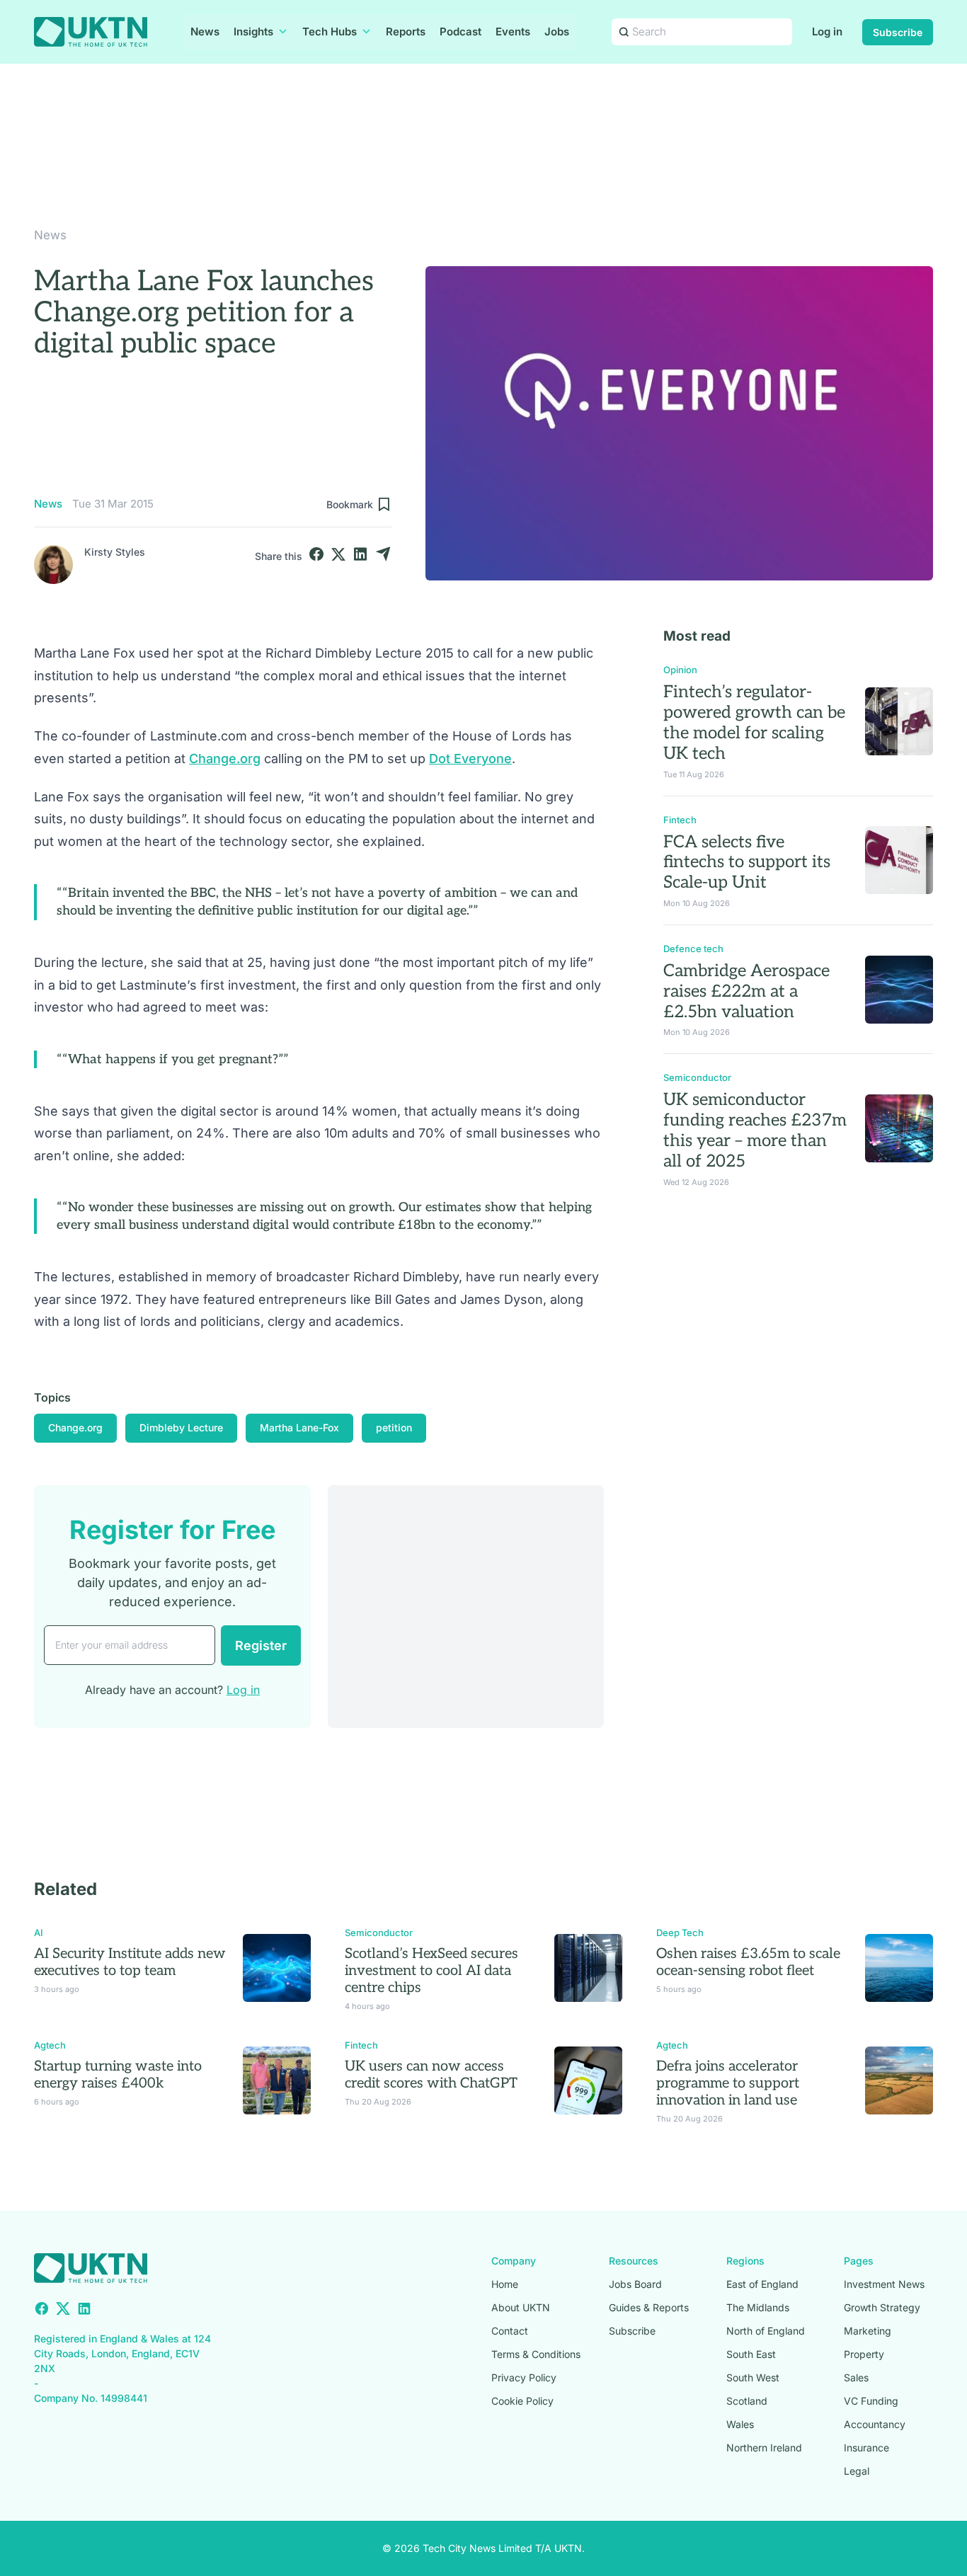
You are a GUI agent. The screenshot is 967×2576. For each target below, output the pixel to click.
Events (513, 32)
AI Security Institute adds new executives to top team (130, 1962)
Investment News (884, 2284)
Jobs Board (635, 2284)
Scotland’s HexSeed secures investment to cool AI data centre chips (431, 1971)
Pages (859, 2261)
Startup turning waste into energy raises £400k (118, 2075)
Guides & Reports (649, 2307)
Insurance (866, 2448)
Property (864, 2354)
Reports (406, 32)
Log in (827, 32)
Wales (740, 2424)
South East (751, 2354)
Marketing (868, 2331)
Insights (253, 32)
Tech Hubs (330, 32)
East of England (762, 2284)
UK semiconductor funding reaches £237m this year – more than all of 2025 (755, 1130)
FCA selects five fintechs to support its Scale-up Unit (747, 863)
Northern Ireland (764, 2448)
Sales (856, 2377)
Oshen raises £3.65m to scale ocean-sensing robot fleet (748, 1962)
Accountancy (875, 2424)
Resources (634, 2261)
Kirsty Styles (115, 552)
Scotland (747, 2401)
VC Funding (871, 2401)
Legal (857, 2471)
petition (394, 1427)
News (205, 32)
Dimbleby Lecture (181, 1427)
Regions (745, 2261)
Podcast (460, 32)
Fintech (680, 820)
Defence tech (693, 949)
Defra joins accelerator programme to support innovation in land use (728, 2083)
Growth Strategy (882, 2307)
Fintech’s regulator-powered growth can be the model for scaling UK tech (754, 722)
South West (753, 2377)
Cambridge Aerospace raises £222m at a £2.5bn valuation (746, 991)
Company (514, 2261)
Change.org (225, 759)
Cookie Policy (522, 2401)
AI (39, 1933)
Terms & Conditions (536, 2354)
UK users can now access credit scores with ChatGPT (431, 2075)
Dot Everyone (470, 759)
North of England (766, 2331)
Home (505, 2284)
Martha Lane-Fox (299, 1427)
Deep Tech (680, 1933)
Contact (510, 2331)
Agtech (50, 2045)
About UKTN (521, 2307)
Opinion (680, 670)
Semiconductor (697, 1077)
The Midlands (758, 2307)
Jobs (557, 32)
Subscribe (898, 32)
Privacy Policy (524, 2377)
